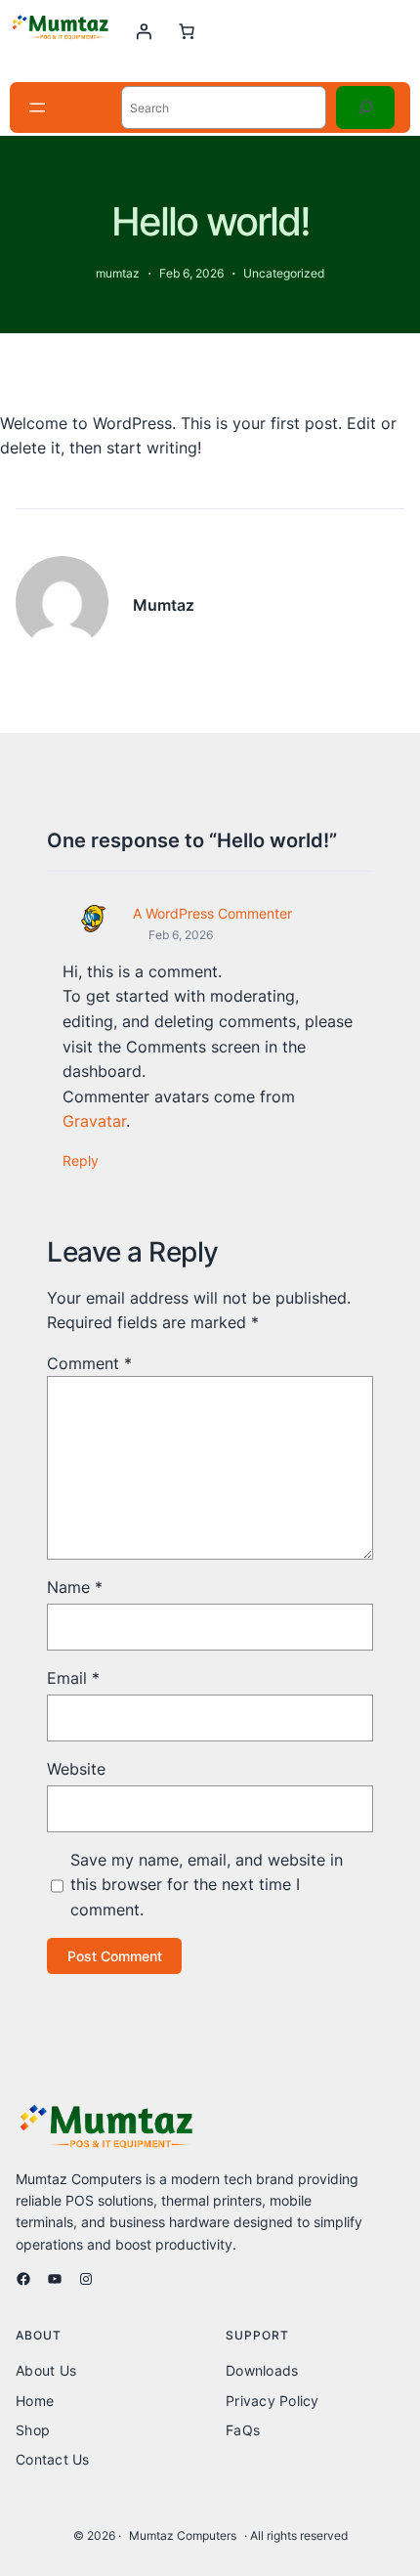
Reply (81, 1160)
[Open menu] (37, 107)
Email (73, 1678)
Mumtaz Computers (183, 2535)
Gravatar (94, 1121)
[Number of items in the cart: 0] (187, 31)
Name (75, 1587)
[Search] (365, 107)
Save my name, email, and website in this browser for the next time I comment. (207, 1885)
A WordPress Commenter (212, 913)
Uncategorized (284, 273)
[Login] (144, 31)
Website (76, 1769)
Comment (89, 1363)
